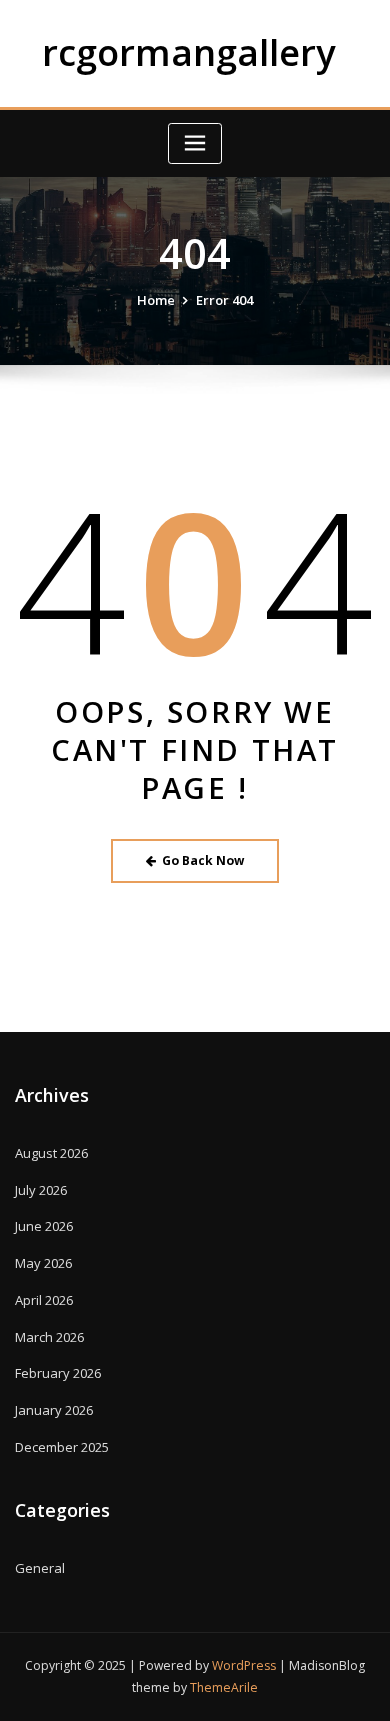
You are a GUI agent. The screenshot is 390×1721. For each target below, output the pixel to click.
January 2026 (54, 1410)
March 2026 (49, 1337)
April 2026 (44, 1300)
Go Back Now (203, 860)
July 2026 (41, 1190)
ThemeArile (224, 1687)
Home (156, 300)
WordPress (244, 1665)
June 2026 (44, 1226)
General (40, 1568)
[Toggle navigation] (195, 143)
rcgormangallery (189, 52)
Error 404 (224, 300)
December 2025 (62, 1447)
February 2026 (58, 1373)
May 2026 (43, 1263)
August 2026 (51, 1153)
